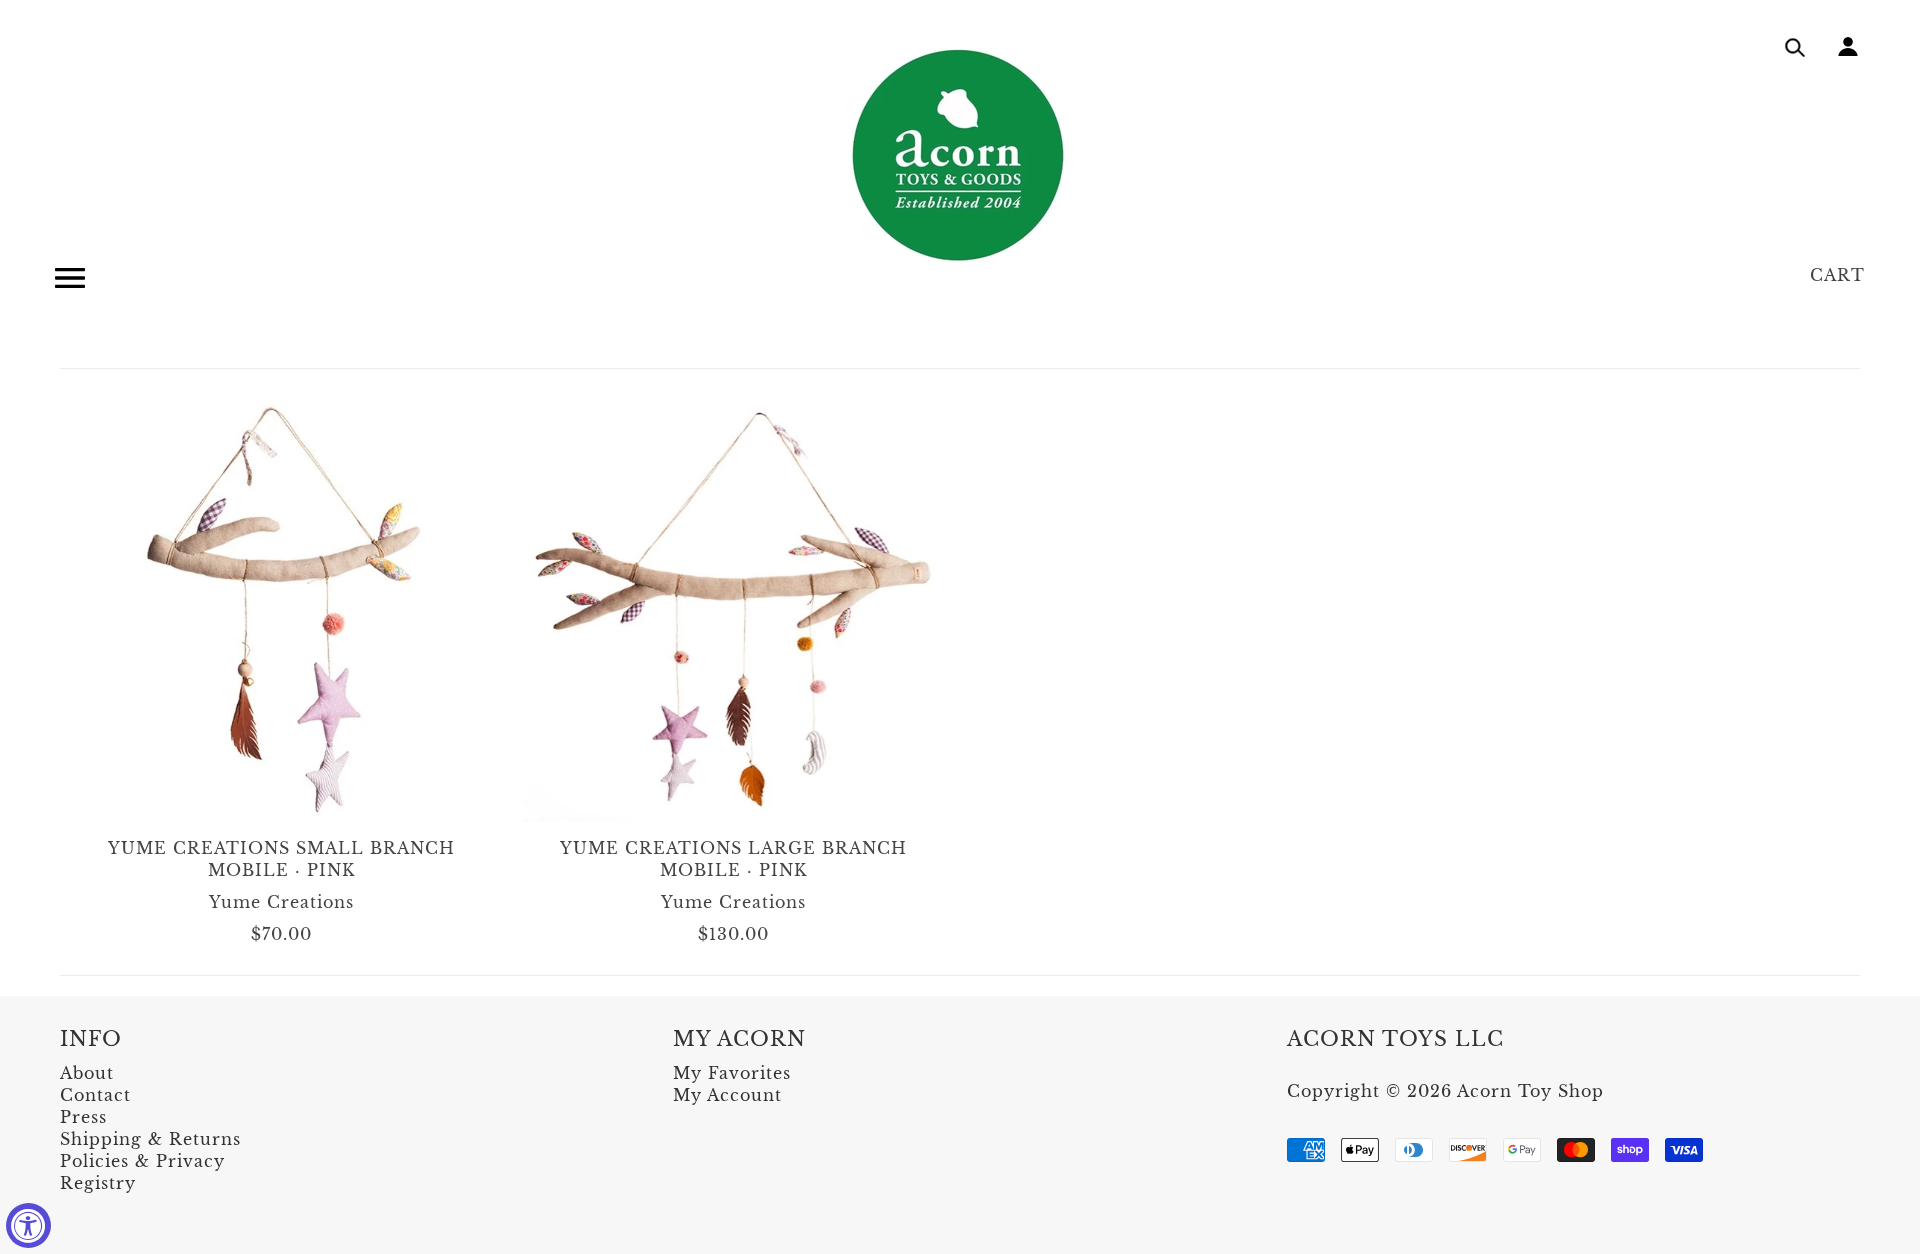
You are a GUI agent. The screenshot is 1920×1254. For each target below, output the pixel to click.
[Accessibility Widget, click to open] (28, 1225)
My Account (727, 1095)
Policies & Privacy (142, 1161)
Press (83, 1117)
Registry (98, 1183)
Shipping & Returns (150, 1139)
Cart (1837, 275)
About (87, 1073)
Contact (95, 1095)
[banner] (960, 155)
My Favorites (732, 1073)
